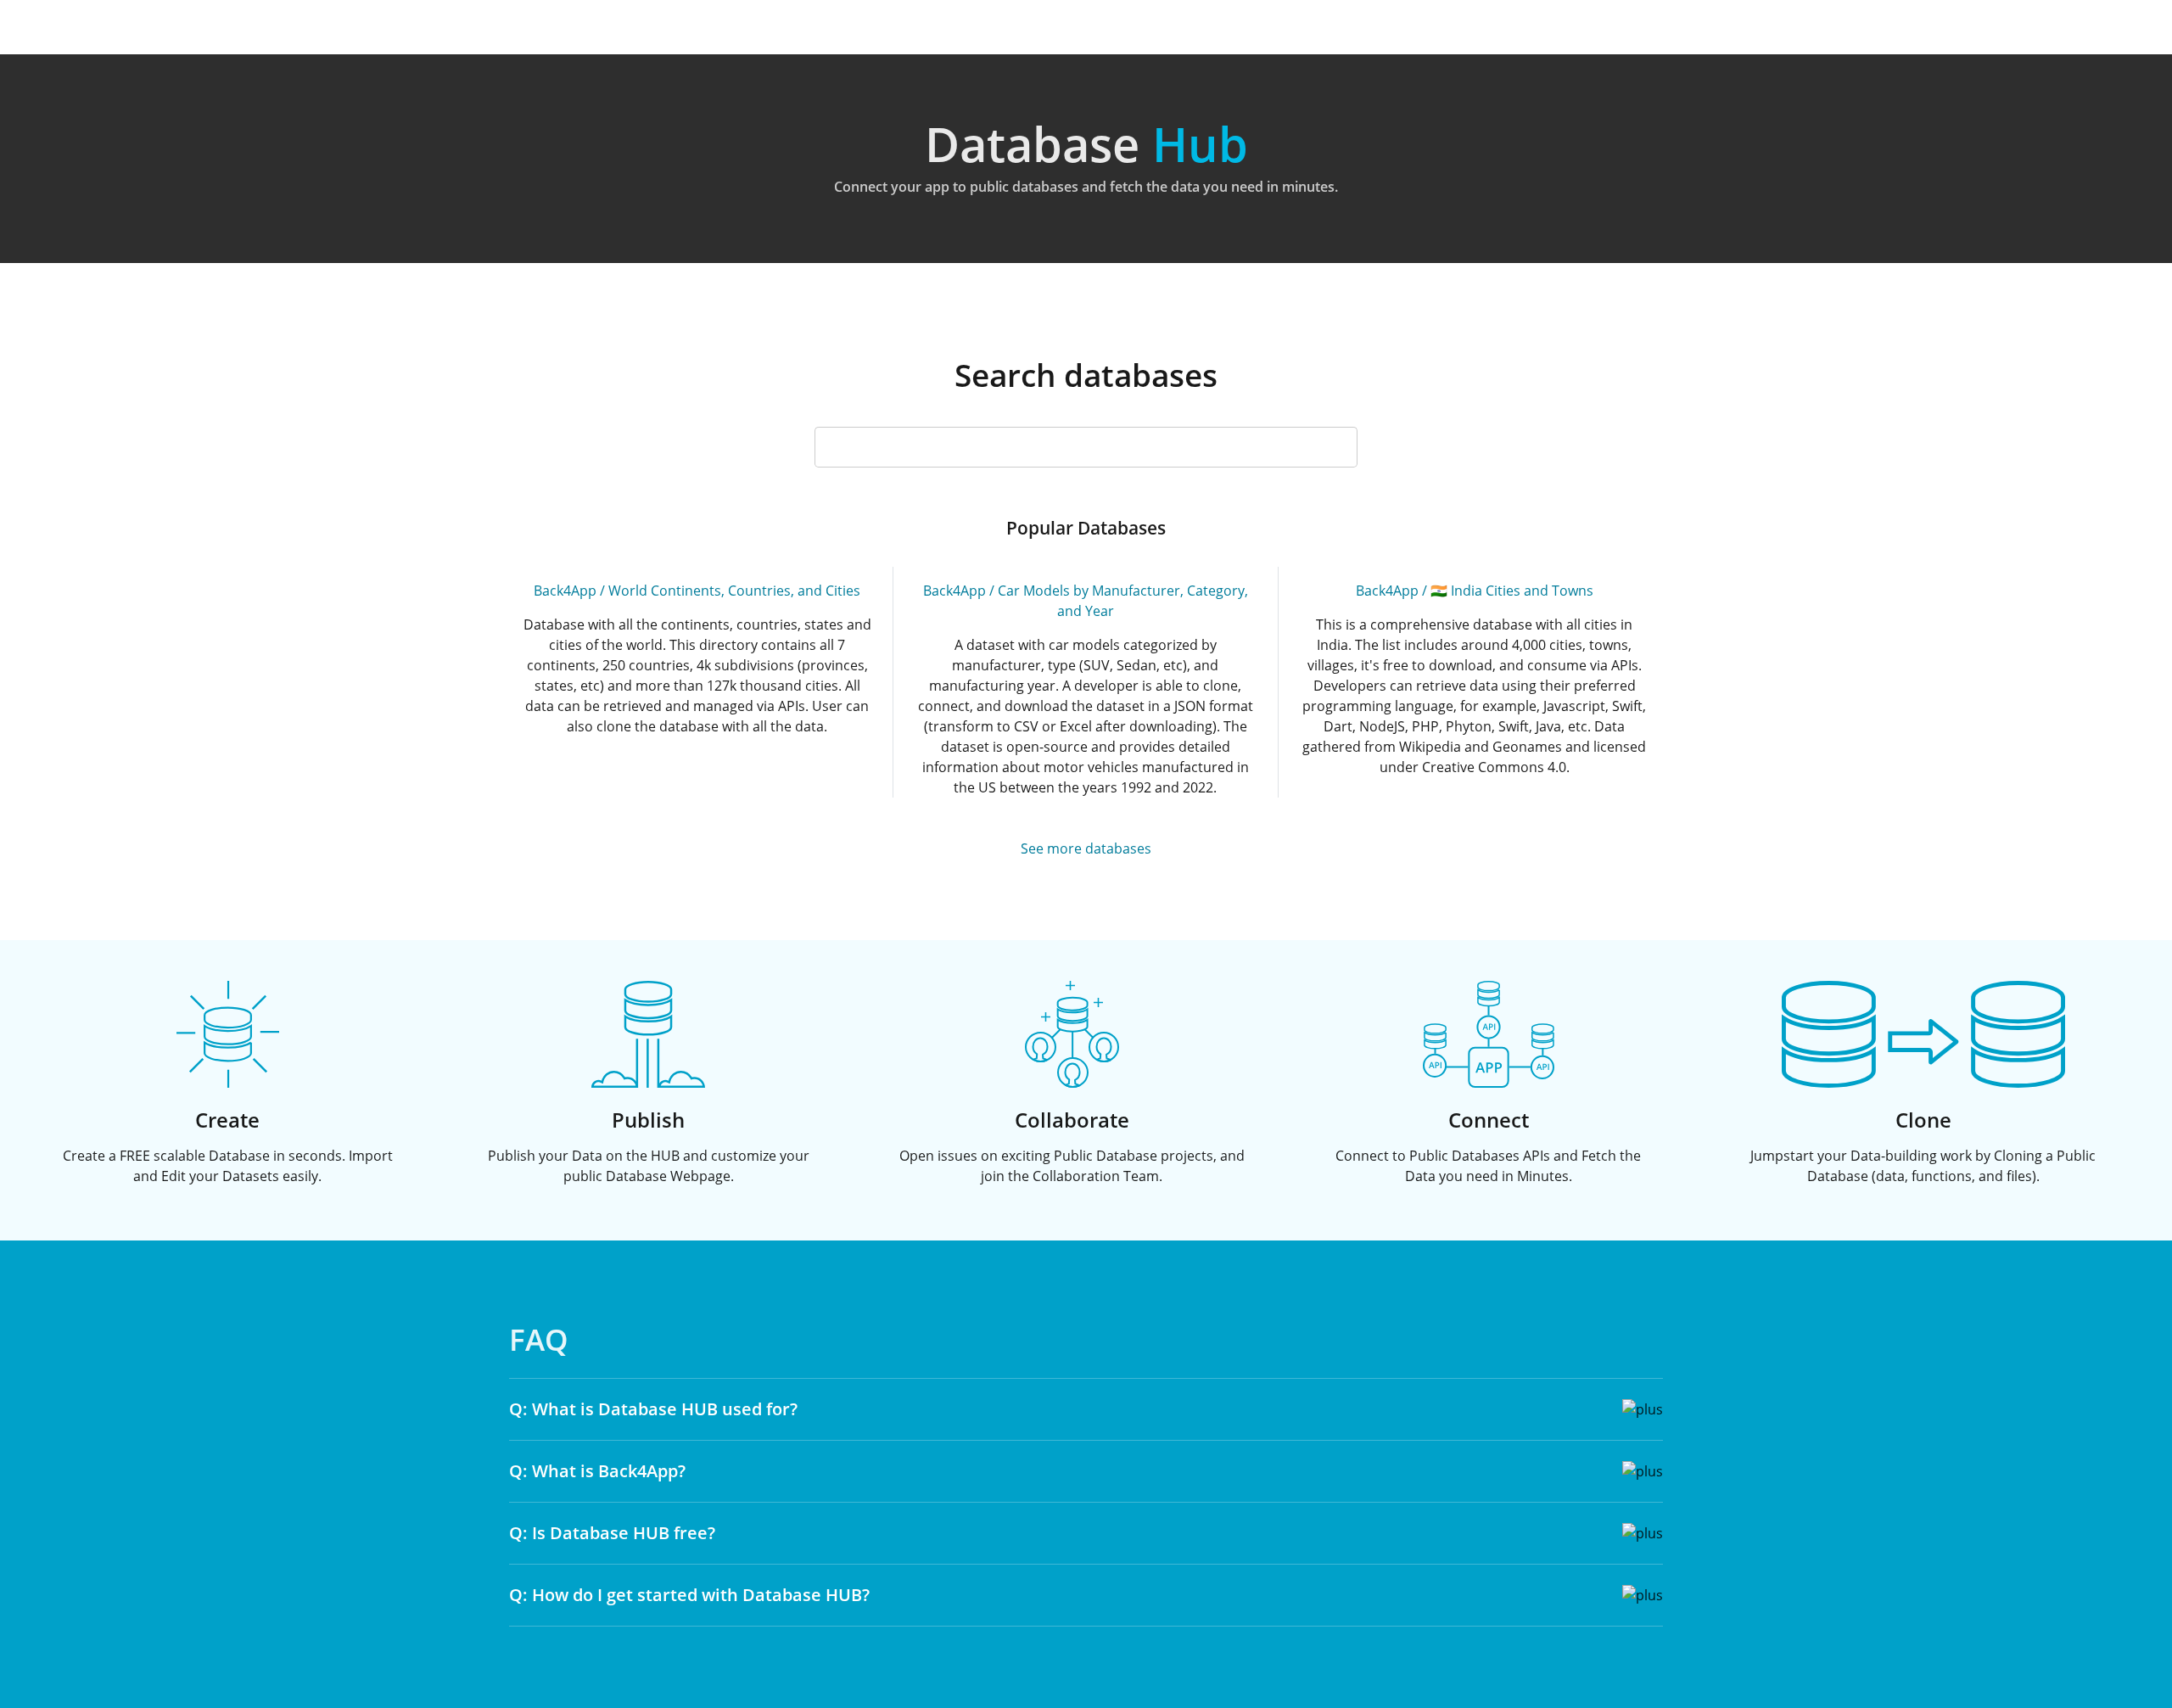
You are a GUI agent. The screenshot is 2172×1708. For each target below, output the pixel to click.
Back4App (565, 591)
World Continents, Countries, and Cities (734, 591)
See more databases (1086, 848)
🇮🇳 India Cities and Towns (1512, 591)
